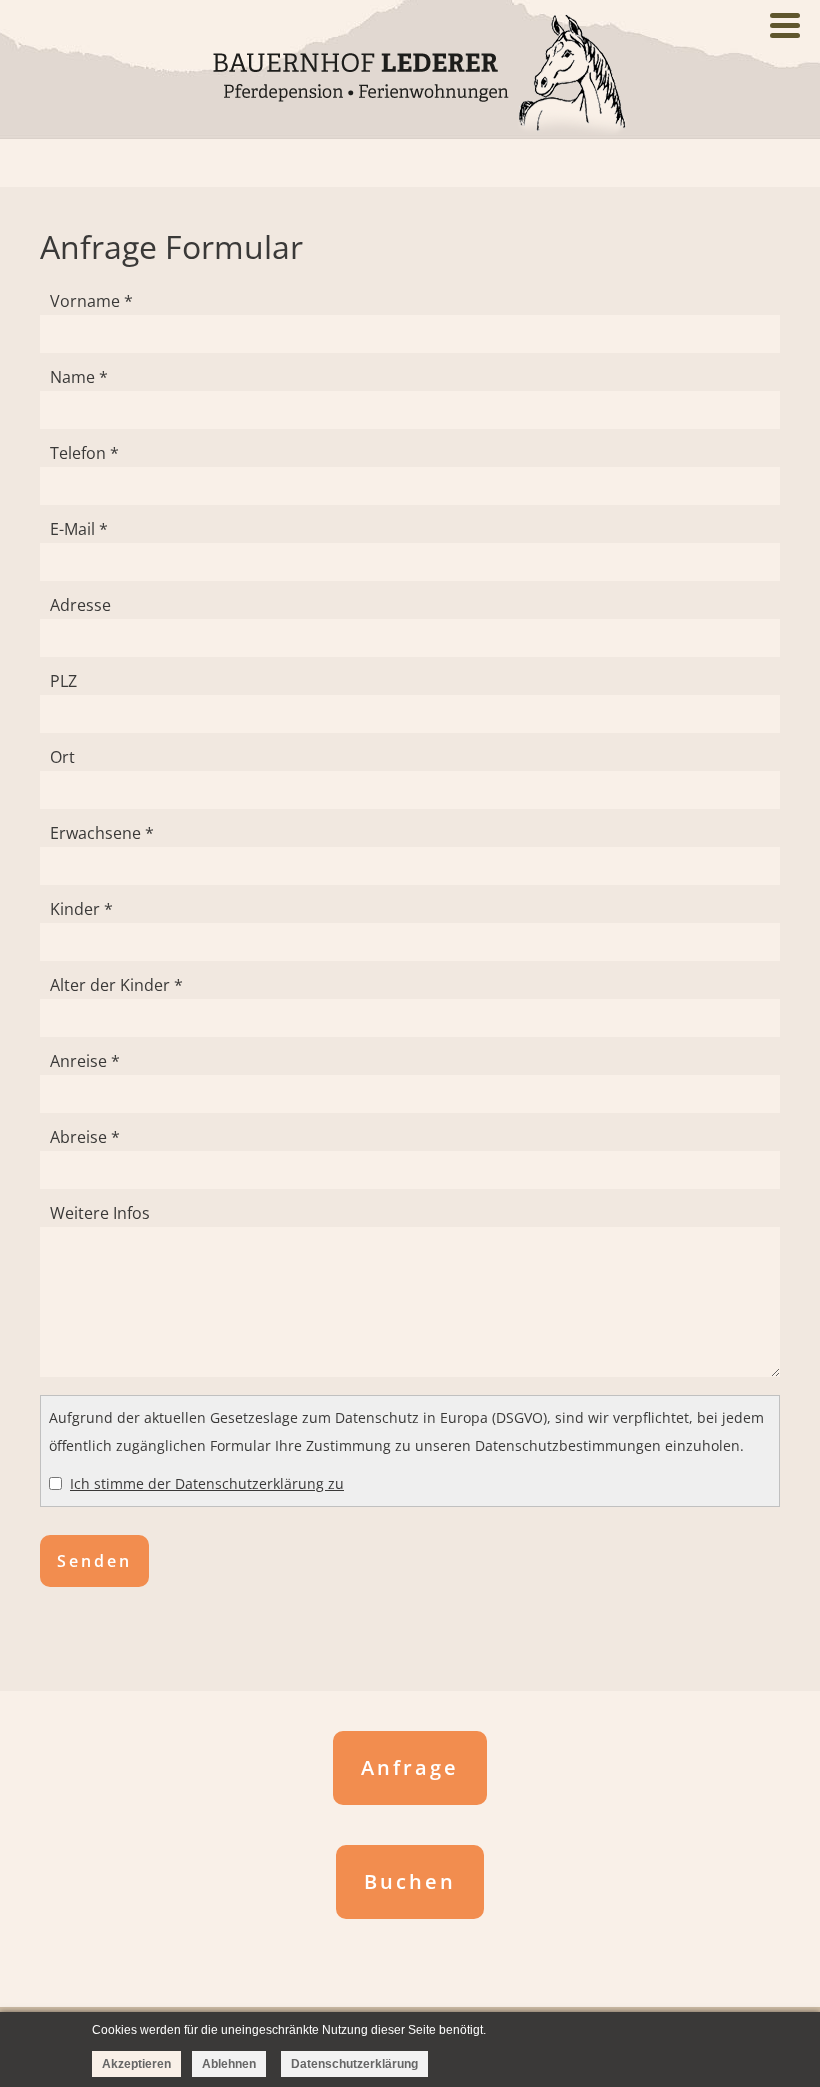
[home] (410, 75)
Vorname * (91, 301)
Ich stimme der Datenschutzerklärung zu (207, 1483)
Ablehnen (229, 2064)
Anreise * (85, 1061)
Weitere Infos (100, 1213)
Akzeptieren (136, 2064)
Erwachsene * (102, 833)
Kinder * (81, 909)
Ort (62, 757)
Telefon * (84, 453)
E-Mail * (79, 529)
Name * (79, 377)
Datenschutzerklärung (354, 2064)
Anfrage (410, 1767)
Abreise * (85, 1137)
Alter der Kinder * (116, 985)
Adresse (80, 605)
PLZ (63, 681)
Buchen (410, 1881)
